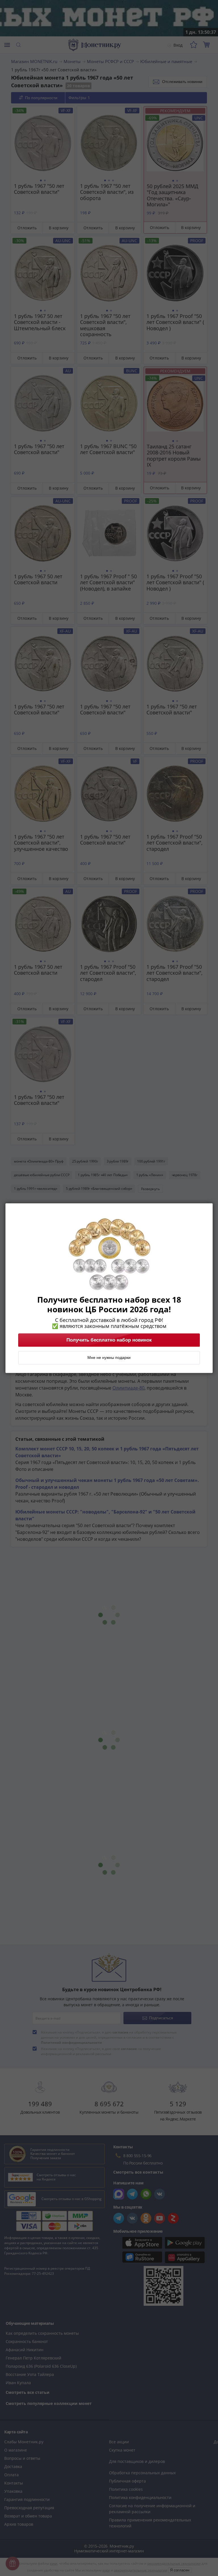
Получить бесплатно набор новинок (109, 1340)
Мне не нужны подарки (109, 1357)
